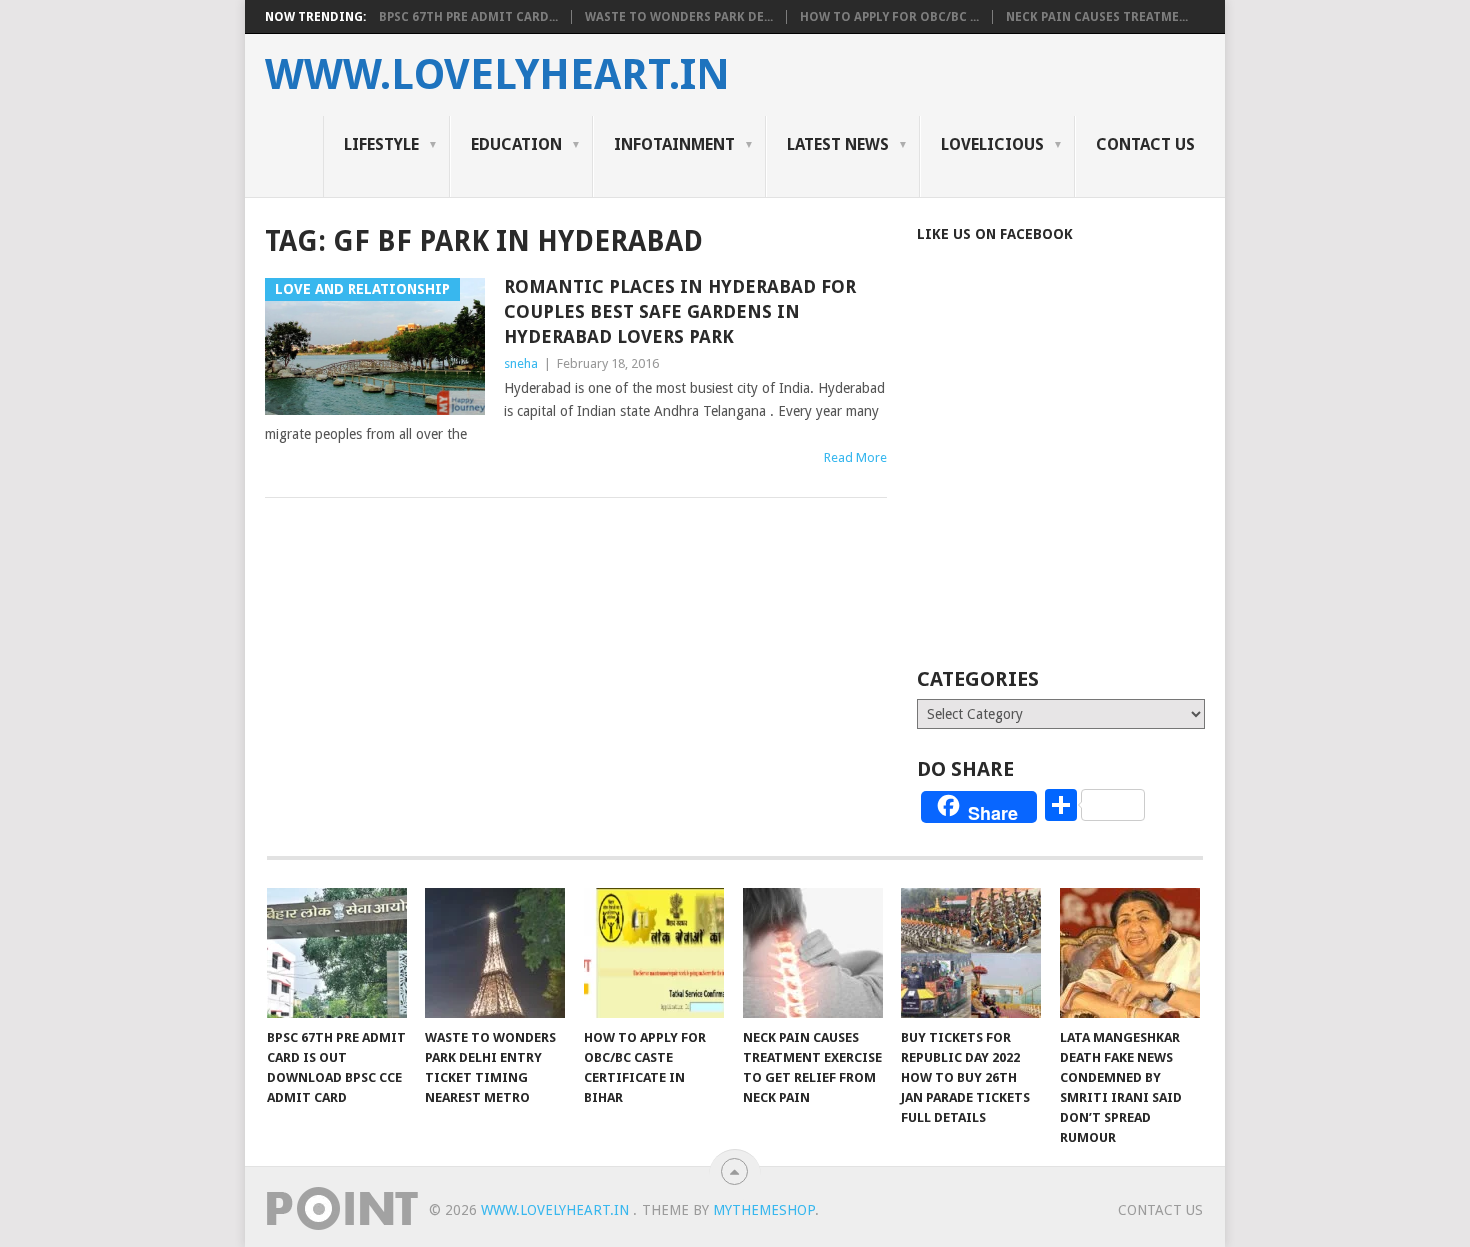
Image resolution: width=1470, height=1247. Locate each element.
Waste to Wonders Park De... (679, 17)
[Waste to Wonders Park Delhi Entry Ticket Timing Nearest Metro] (495, 953)
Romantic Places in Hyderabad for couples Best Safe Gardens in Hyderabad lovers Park (680, 311)
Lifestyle (381, 144)
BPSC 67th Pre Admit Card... (468, 17)
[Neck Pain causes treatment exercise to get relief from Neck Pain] (813, 953)
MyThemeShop (764, 1210)
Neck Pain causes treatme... (1097, 17)
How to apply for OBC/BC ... (889, 17)
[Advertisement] (1085, 482)
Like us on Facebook (995, 234)
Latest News (838, 144)
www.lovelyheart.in (497, 75)
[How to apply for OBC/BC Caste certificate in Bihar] (654, 953)
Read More (855, 457)
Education (516, 144)
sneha (521, 363)
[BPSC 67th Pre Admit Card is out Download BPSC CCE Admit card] (337, 953)
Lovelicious (992, 144)
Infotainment (674, 144)
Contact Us (1145, 144)
